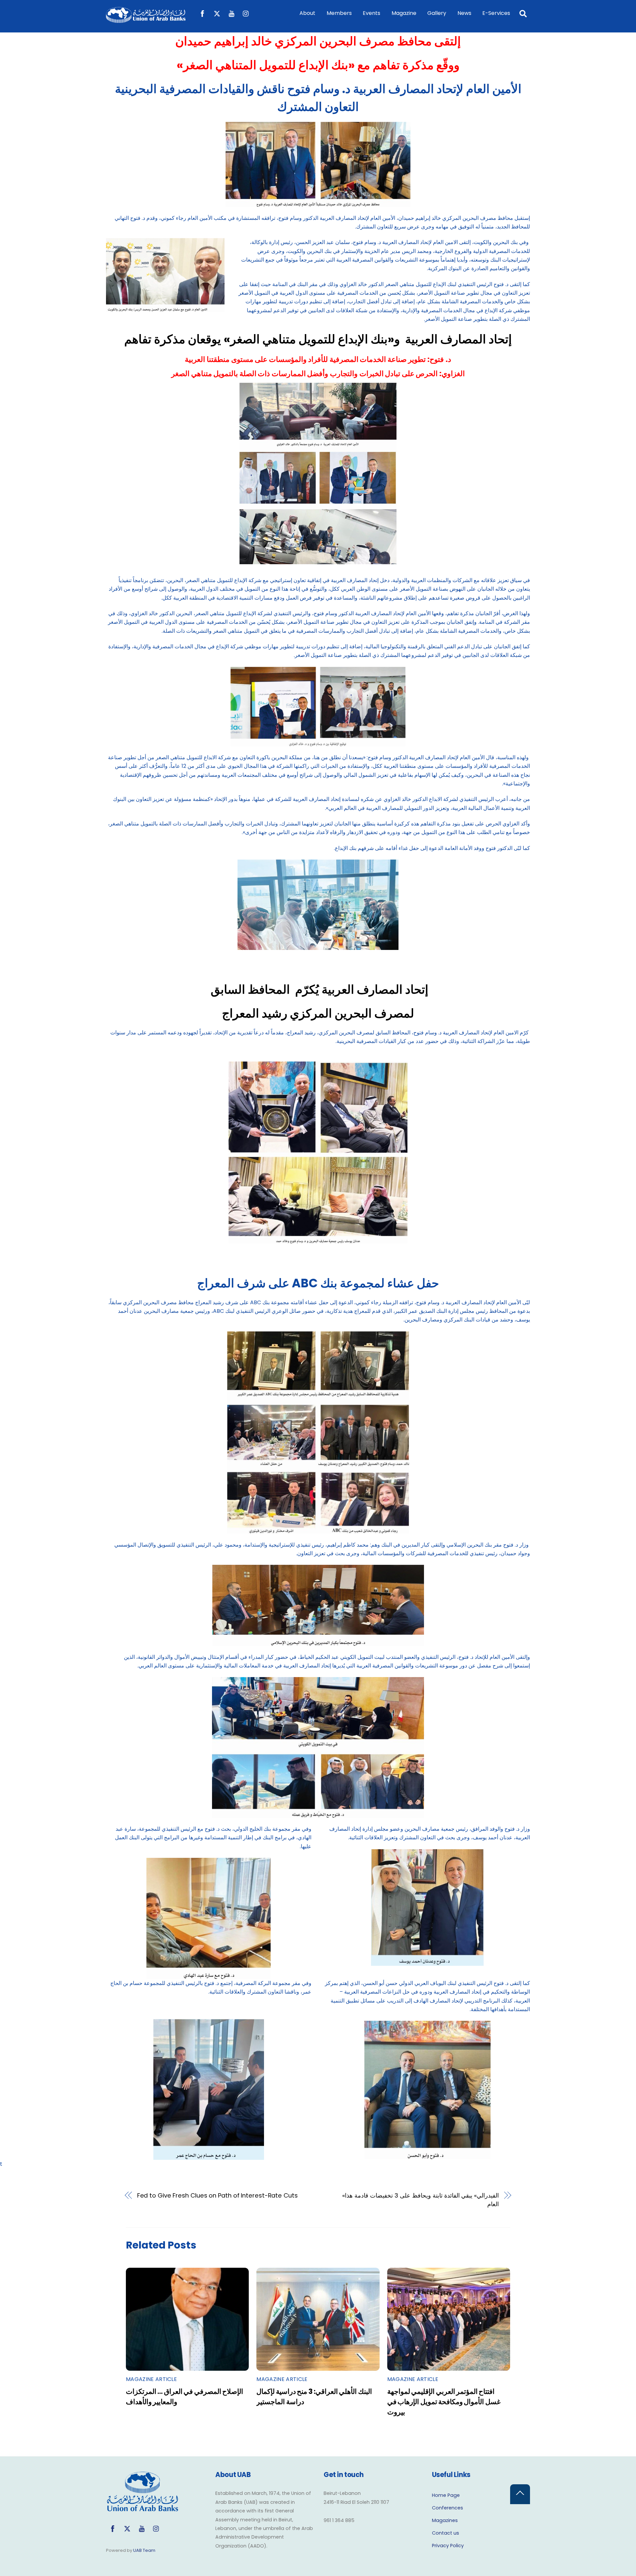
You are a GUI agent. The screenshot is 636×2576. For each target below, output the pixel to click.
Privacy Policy (448, 2546)
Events (371, 13)
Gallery (437, 13)
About (307, 13)
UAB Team (144, 2550)
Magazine (404, 13)
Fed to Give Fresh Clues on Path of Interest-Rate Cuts (217, 2195)
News (464, 13)
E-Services (496, 13)
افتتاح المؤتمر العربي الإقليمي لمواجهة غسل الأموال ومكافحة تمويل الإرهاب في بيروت (444, 2402)
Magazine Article (151, 2379)
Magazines (445, 2520)
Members (339, 13)
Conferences (448, 2508)
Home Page (446, 2495)
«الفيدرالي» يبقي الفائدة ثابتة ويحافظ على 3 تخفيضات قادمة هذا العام (421, 2200)
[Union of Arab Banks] (146, 20)
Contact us (446, 2533)
